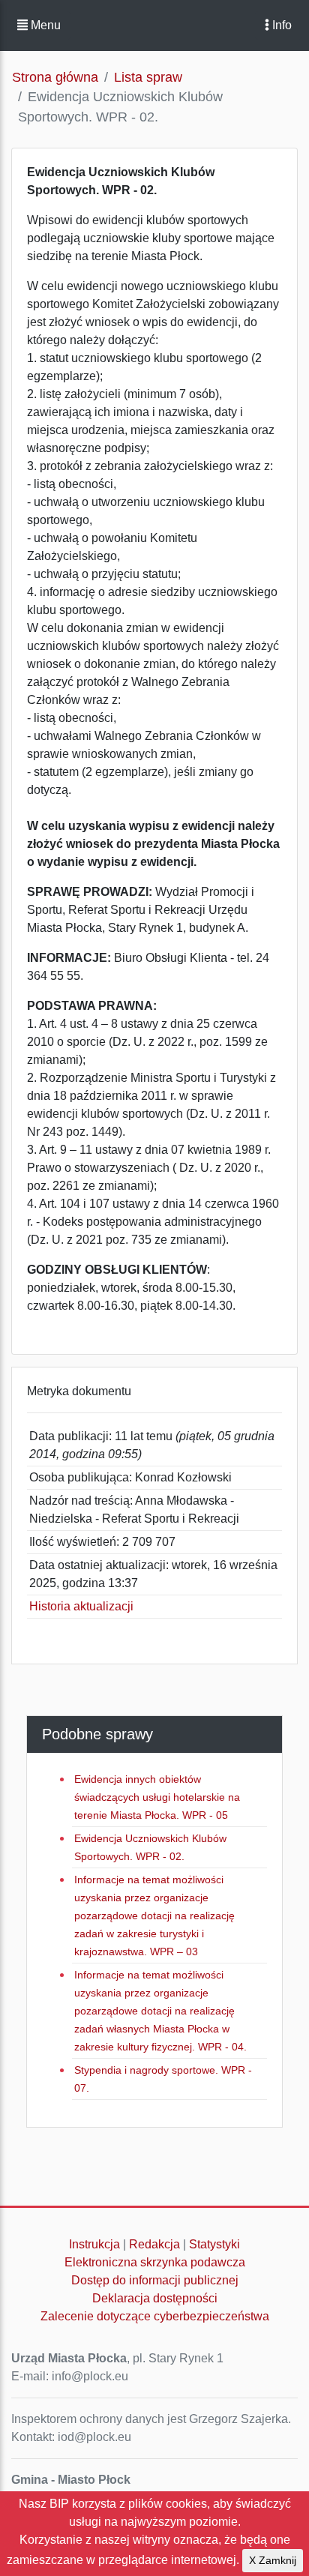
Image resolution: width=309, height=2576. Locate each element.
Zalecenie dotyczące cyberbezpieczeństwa (155, 2316)
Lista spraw (148, 77)
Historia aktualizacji (81, 1606)
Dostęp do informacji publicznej (155, 2280)
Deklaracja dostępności (155, 2298)
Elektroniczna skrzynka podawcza (155, 2262)
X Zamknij (273, 2560)
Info (280, 25)
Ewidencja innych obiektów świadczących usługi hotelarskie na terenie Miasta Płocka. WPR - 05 (157, 1797)
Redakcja (154, 2244)
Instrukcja (94, 2244)
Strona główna (55, 77)
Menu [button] (44, 25)
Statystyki (214, 2244)
